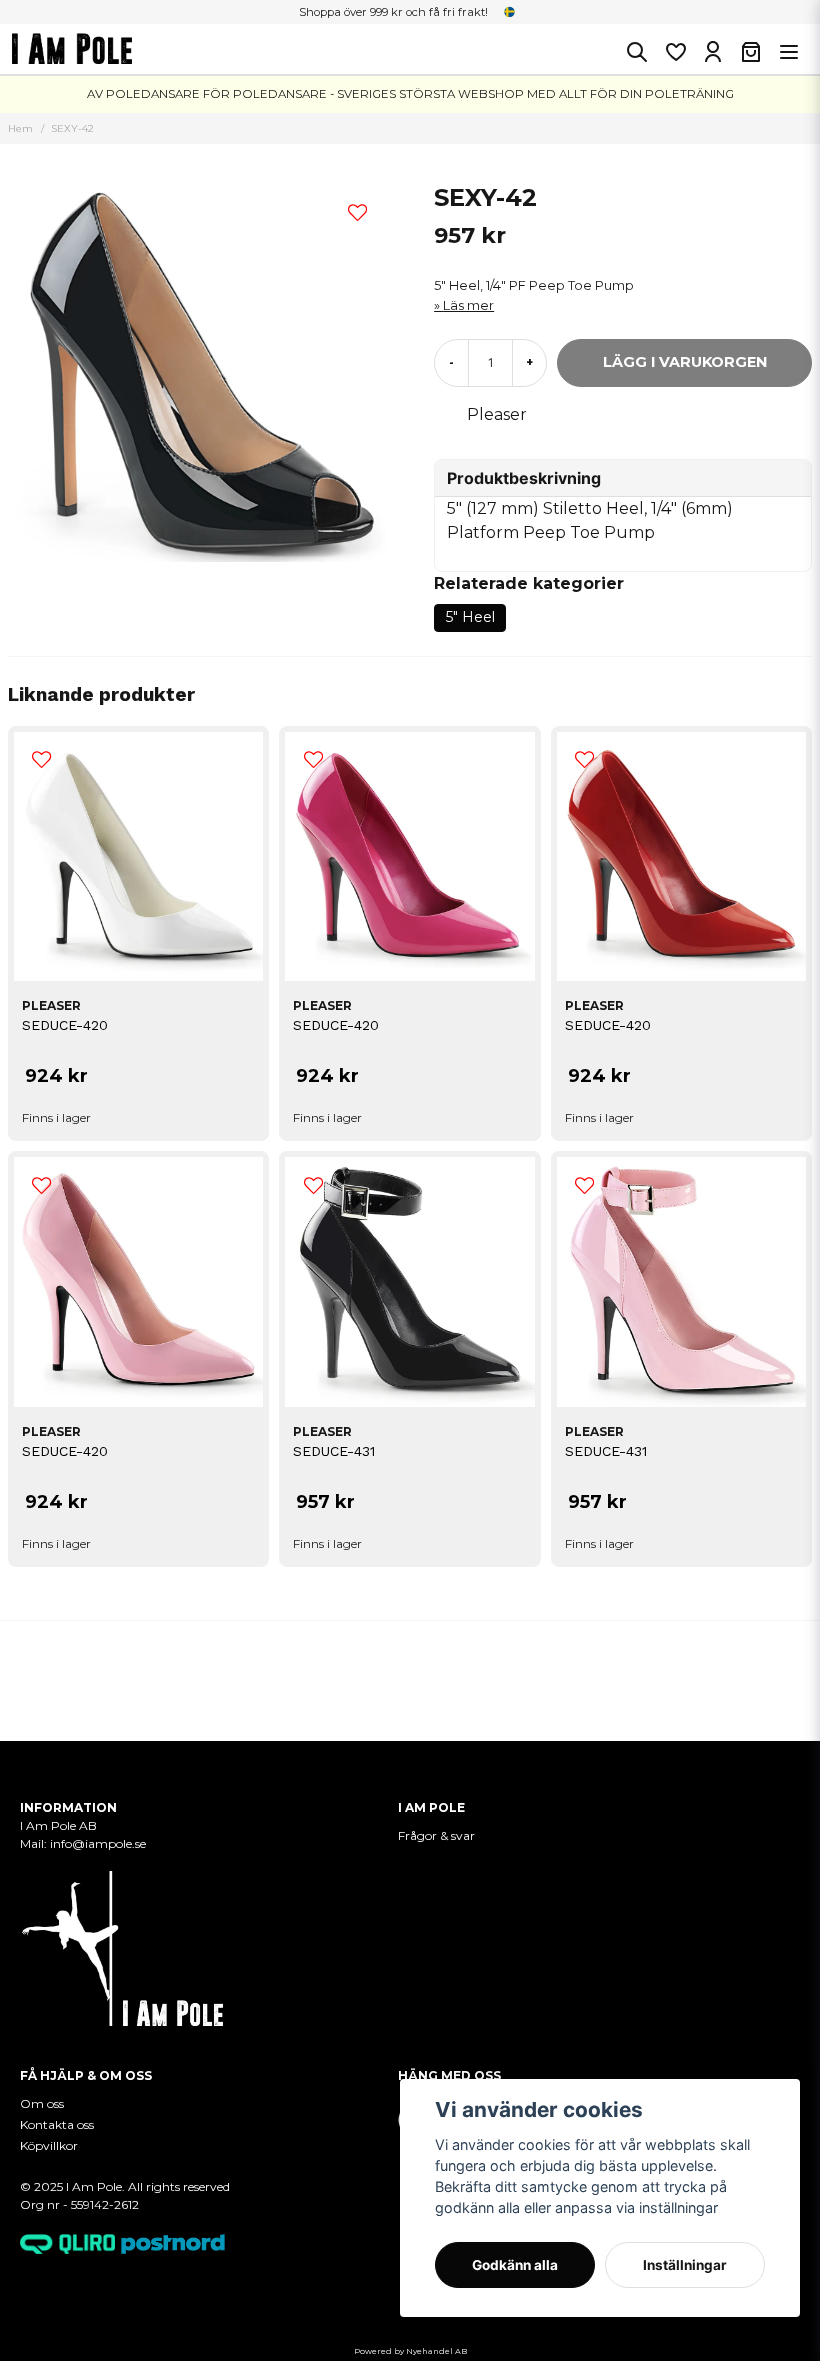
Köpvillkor (49, 2145)
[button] (510, 12)
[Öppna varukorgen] (751, 52)
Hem (20, 128)
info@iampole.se (99, 1843)
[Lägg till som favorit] (675, 52)
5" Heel (470, 617)
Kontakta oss (57, 2124)
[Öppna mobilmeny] (789, 52)
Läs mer (468, 305)
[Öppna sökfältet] (637, 52)
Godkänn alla (515, 2265)
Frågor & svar (436, 1835)
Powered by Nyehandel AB (410, 2351)
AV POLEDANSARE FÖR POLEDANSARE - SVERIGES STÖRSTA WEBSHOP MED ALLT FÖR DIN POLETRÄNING (410, 94)
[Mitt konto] (713, 52)
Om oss (42, 2103)
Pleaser (497, 414)
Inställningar (685, 2265)
